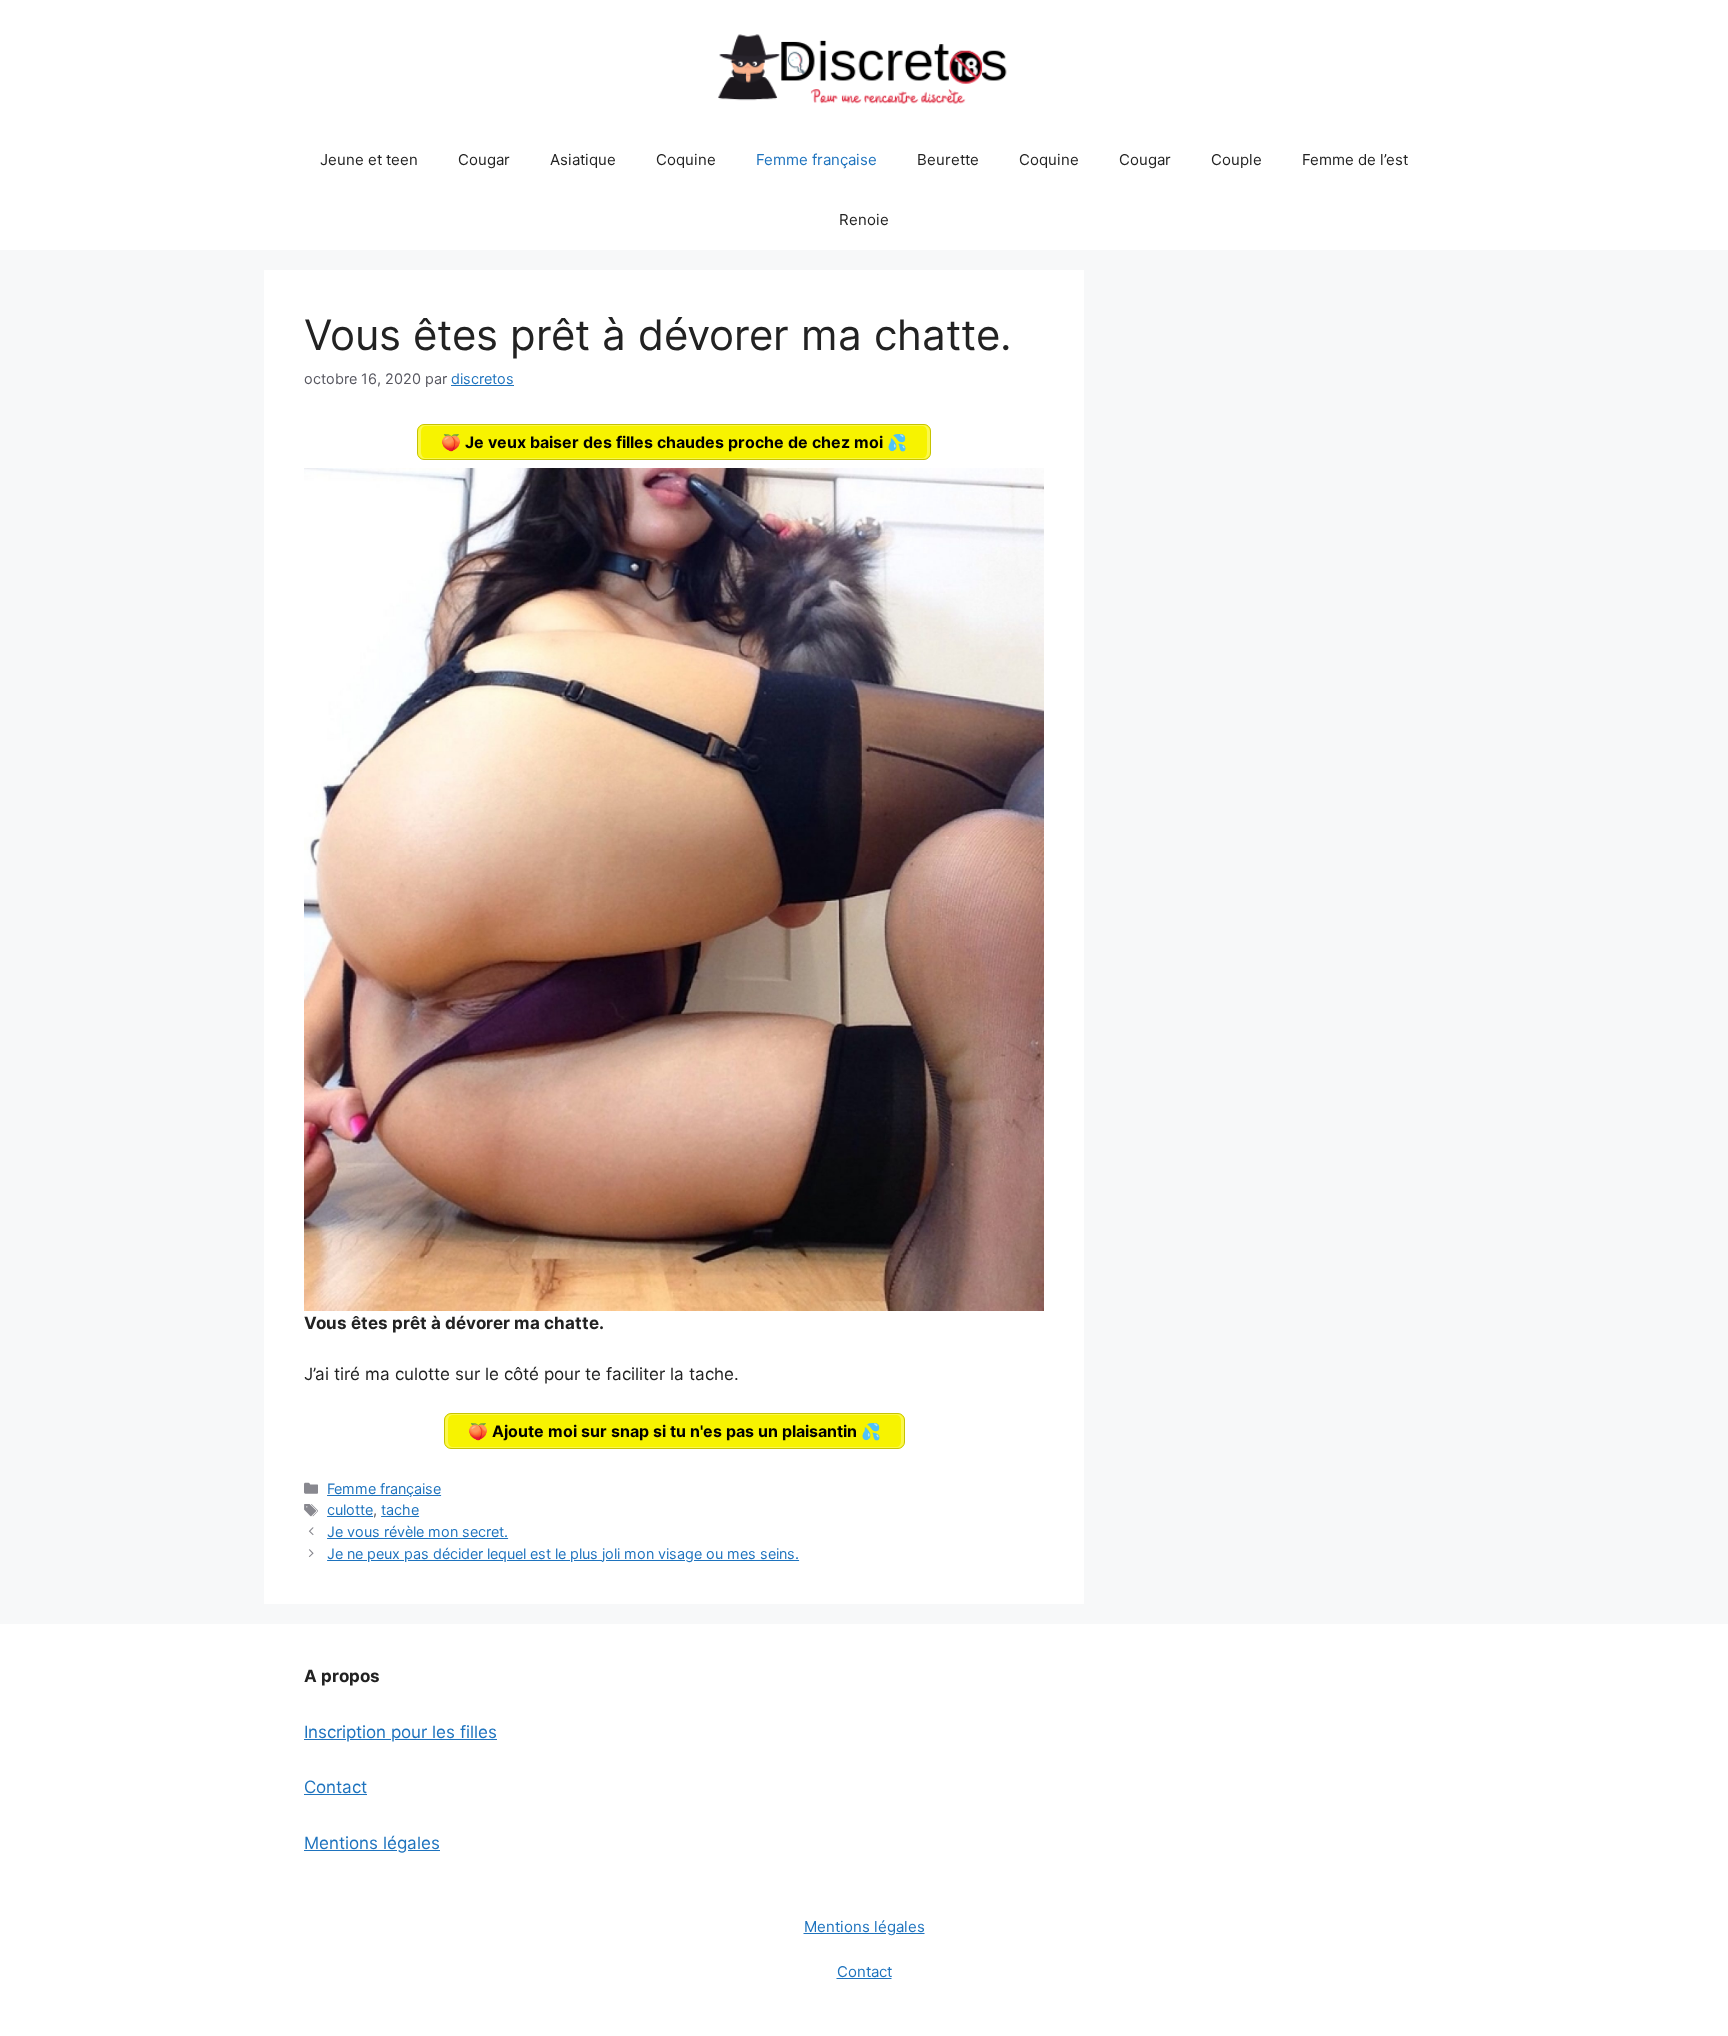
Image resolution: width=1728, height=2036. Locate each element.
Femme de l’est (1355, 159)
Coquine (686, 159)
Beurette (948, 159)
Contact (335, 1787)
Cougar (484, 159)
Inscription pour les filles (400, 1732)
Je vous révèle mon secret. (417, 1531)
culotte (350, 1509)
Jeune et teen (369, 159)
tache (400, 1509)
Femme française (816, 159)
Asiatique (583, 159)
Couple (1236, 159)
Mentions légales (372, 1843)
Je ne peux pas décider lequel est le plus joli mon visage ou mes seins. (563, 1553)
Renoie (864, 219)
